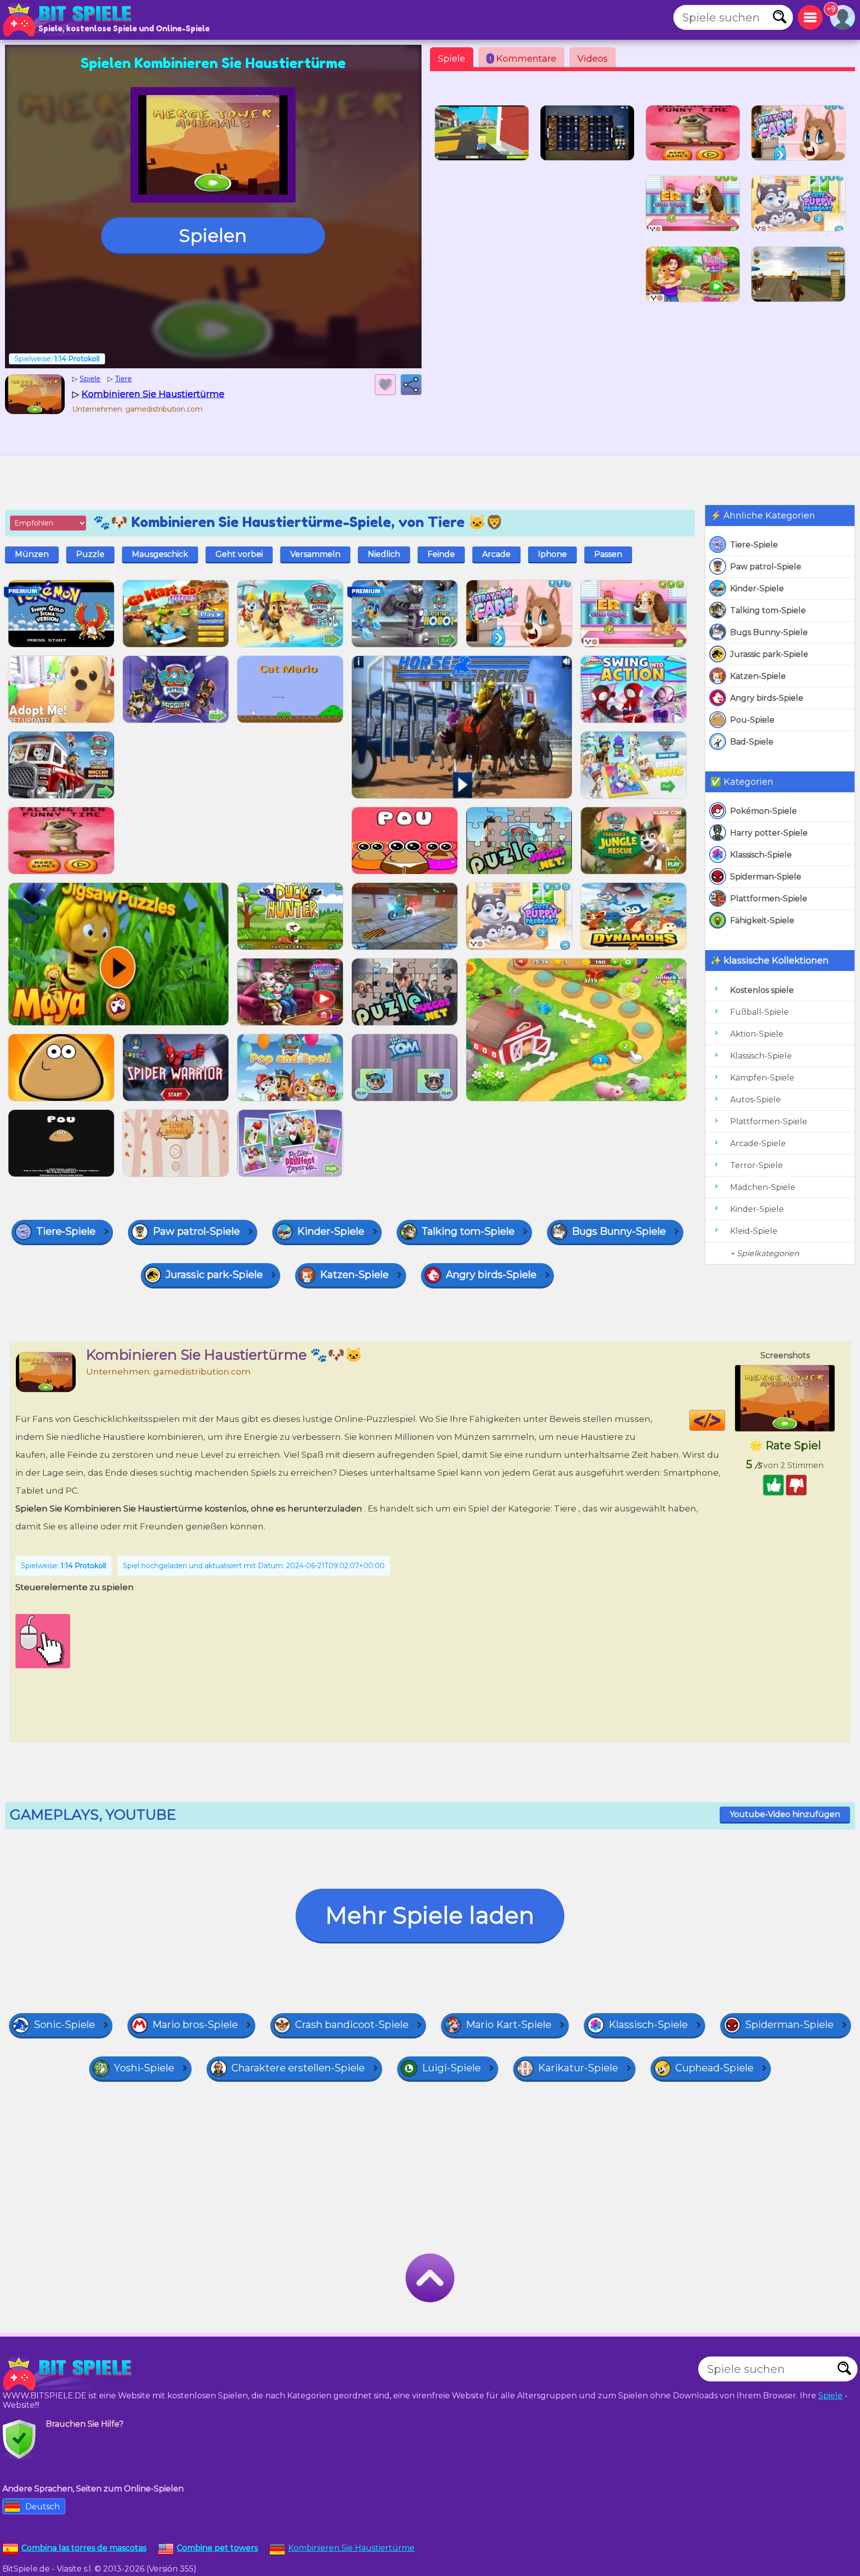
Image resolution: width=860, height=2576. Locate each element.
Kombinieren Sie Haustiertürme (351, 2548)
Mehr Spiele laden (430, 1915)
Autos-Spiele (755, 1100)
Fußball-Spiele (759, 1012)
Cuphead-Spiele (714, 2068)
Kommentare (523, 59)
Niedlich (384, 554)
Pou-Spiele (752, 720)
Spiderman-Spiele (766, 877)
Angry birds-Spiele (767, 698)
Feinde (441, 554)
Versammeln (315, 554)
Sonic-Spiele (64, 2025)
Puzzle (90, 554)
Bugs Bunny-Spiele (769, 632)
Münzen (32, 554)
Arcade (496, 554)
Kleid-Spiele (754, 1231)
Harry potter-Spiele (769, 833)
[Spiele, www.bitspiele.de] (70, 20)
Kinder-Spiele (757, 589)
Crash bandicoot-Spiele (352, 2025)
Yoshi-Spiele (144, 2068)
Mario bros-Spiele (195, 2025)
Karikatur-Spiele (578, 2068)
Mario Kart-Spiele (509, 2025)
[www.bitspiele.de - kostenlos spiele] (70, 2374)
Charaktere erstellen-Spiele (298, 2068)
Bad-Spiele (752, 742)
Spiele (452, 59)
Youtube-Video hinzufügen (785, 1814)
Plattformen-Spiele (769, 899)
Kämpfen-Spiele (762, 1078)
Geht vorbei (239, 554)
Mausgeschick (160, 554)
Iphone (552, 554)
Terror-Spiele (756, 1165)
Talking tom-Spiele (768, 610)
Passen (608, 554)
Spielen (213, 235)
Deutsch (43, 2507)
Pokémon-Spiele (763, 811)
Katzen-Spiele (758, 676)
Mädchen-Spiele (763, 1187)
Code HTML (725, 1420)
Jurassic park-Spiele (769, 654)
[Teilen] (411, 385)
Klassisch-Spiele (761, 855)
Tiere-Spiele (754, 545)
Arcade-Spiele (758, 1143)
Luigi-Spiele (451, 2068)
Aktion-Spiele (757, 1034)
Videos (592, 59)
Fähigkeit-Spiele (762, 920)
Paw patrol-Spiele (766, 567)
